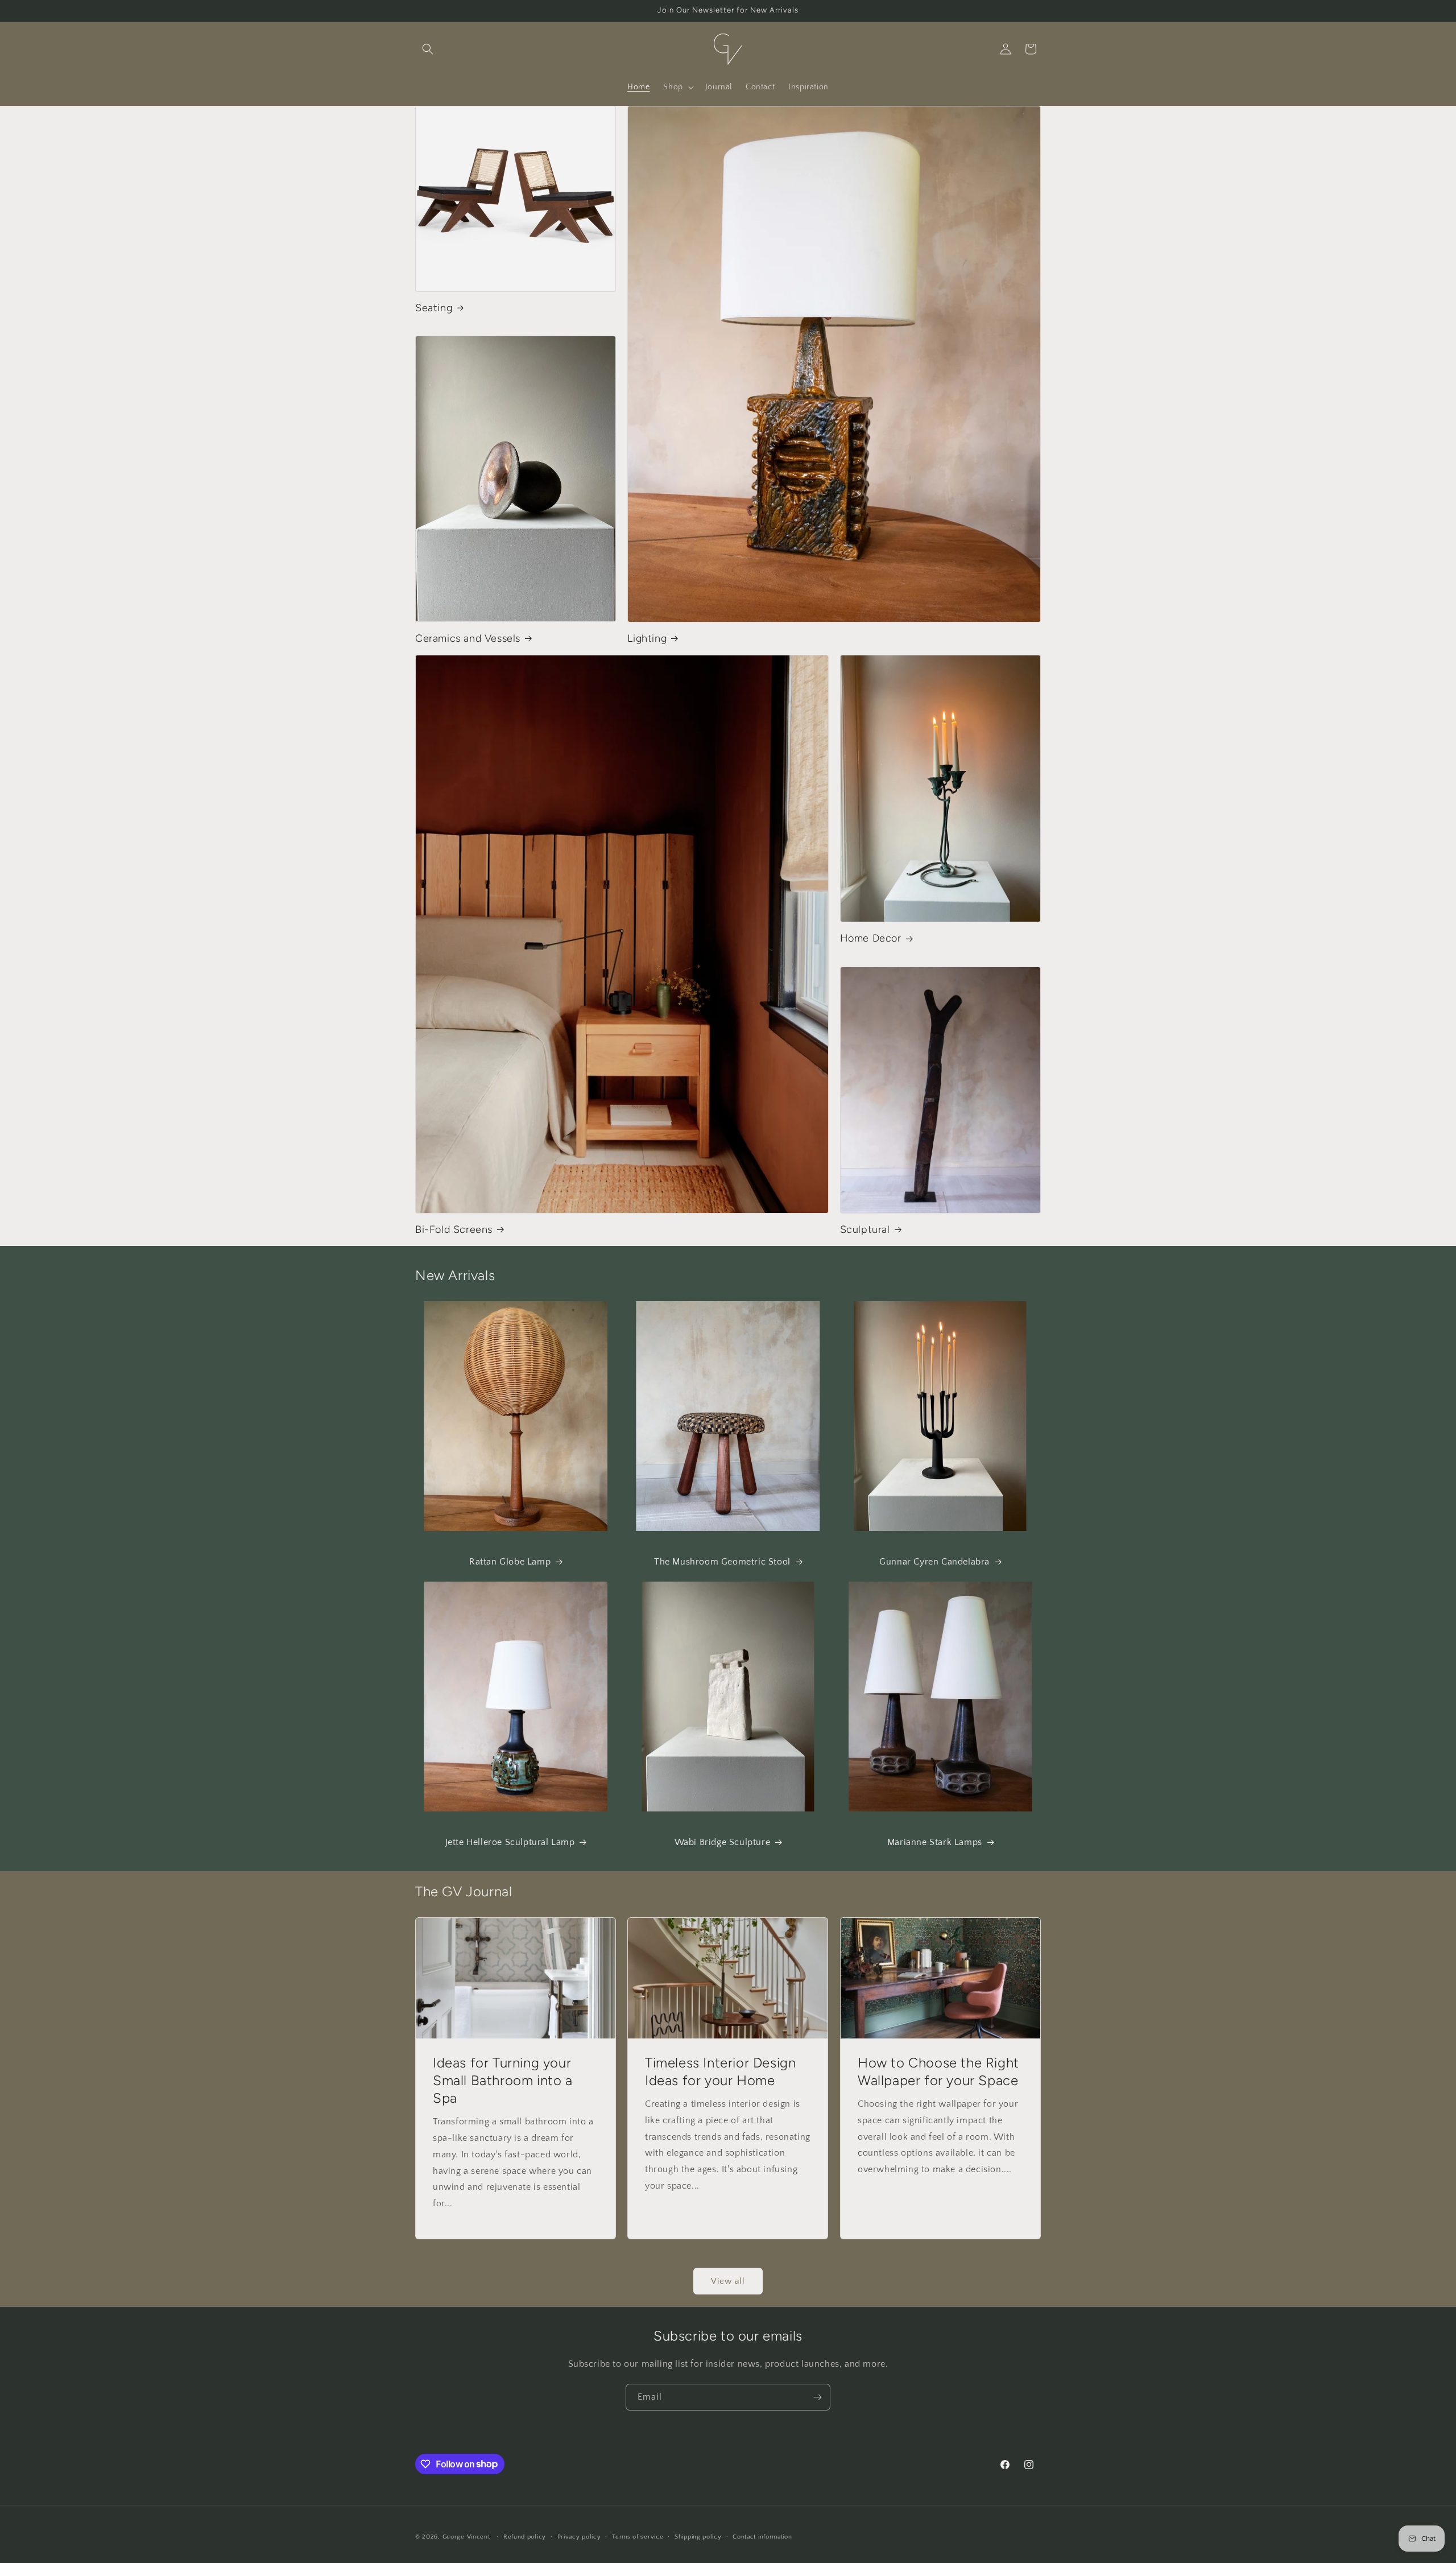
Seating (434, 308)
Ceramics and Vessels (468, 638)
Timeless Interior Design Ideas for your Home (720, 2071)
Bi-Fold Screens (454, 1229)
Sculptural (865, 1229)
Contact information (762, 2536)
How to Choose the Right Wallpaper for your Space (938, 2071)
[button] (428, 49)
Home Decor (871, 938)
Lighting (647, 638)
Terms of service (638, 2536)
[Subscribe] (817, 2397)
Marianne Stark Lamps (935, 1842)
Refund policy (525, 2536)
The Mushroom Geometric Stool (722, 1562)
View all (728, 2281)
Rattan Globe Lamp (510, 1562)
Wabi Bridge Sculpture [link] (723, 1842)
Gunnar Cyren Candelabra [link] (934, 1562)
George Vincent (466, 2537)
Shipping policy (698, 2536)
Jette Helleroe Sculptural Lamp (510, 1842)
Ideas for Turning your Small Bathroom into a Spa (503, 2080)
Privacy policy (579, 2536)
